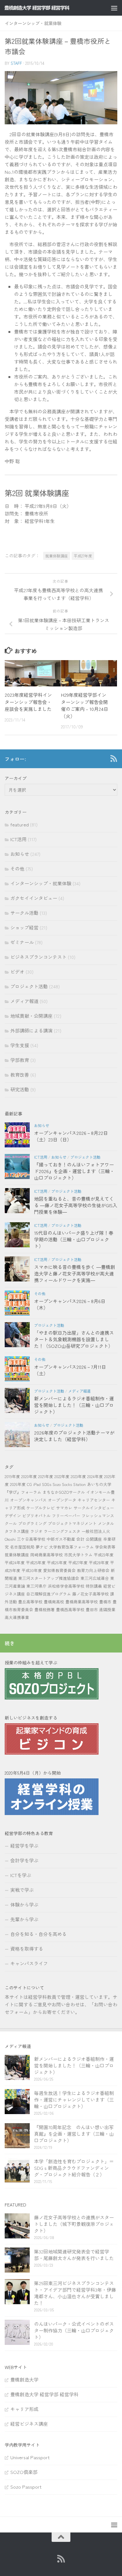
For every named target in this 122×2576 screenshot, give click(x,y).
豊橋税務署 (45, 1609)
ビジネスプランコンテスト (38, 957)
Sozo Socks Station (69, 1484)
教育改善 (20, 1075)
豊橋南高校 (54, 1602)
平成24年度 (15, 1562)
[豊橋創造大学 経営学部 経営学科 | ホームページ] (48, 8)
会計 (80, 1539)
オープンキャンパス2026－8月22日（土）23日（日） (71, 1136)
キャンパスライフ (29, 1963)
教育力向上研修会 (93, 1570)
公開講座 (94, 1539)
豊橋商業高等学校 (82, 1602)
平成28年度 (99, 1562)
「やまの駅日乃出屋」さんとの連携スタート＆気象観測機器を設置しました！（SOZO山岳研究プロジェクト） (74, 1339)
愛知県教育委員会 (59, 1570)
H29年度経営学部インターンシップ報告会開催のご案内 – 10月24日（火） (85, 705)
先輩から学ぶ (24, 1919)
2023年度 (78, 1476)
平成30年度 (32, 1570)
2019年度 (12, 1476)
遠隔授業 (107, 1609)
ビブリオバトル (36, 1516)
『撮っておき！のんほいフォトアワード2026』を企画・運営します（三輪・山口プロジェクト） (74, 1171)
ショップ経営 (24, 927)
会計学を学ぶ (24, 1860)
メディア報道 (24, 1001)
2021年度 (46, 1476)
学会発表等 (105, 1547)
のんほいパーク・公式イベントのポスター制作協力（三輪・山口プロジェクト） (74, 2330)
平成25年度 (36, 1562)
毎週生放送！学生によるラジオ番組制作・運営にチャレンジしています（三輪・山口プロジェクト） (74, 2100)
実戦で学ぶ (22, 1890)
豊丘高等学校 (30, 1602)
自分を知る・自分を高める (38, 1934)
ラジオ (36, 1531)
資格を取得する (27, 1949)
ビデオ (17, 972)
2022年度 (62, 1476)
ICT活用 (18, 839)
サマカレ (64, 1508)
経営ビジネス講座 (29, 2424)
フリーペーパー (66, 1516)
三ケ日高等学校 (31, 1539)
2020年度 (29, 1476)
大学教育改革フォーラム (71, 1547)
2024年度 (95, 1476)
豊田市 (92, 1609)
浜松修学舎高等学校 (66, 1586)
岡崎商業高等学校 (47, 1555)
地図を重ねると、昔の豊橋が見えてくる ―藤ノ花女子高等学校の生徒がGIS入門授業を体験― (76, 1205)
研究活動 (20, 1089)
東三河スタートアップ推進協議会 (49, 1578)
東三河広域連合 (95, 1578)
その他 (17, 869)
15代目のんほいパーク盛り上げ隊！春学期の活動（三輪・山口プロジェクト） (74, 1239)
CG (29, 1484)
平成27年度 (83, 556)
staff (16, 63)
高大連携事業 (17, 1617)
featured (20, 824)
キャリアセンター (94, 1500)
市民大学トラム (78, 1555)
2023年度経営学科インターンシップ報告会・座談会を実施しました (28, 702)
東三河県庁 (36, 1586)
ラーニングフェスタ (62, 1531)
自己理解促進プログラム (49, 1594)
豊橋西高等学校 (70, 1609)
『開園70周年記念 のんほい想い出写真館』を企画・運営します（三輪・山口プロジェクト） (74, 2134)
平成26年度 (57, 1562)
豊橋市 (105, 1602)
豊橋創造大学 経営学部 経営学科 (44, 2394)
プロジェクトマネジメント (72, 1523)
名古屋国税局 (22, 1547)
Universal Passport (30, 2457)
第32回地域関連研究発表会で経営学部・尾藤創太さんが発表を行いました (74, 2255)
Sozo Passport (26, 2487)
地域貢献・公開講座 (31, 1016)
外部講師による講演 (31, 1030)
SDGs (47, 1484)
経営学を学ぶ (24, 1846)
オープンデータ (62, 1500)
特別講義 (94, 1586)
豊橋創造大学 (24, 2379)
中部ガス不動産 (61, 1539)
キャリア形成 (24, 2409)
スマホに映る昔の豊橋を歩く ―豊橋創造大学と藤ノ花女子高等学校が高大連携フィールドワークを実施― (75, 1273)
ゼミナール (22, 942)
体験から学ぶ (24, 1904)
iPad (37, 1484)
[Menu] (114, 8)
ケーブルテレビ (41, 1508)
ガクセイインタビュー (34, 898)
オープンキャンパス (28, 1500)
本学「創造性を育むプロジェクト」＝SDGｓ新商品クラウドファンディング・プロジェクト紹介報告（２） (74, 2168)
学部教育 (20, 1060)
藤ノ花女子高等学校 (91, 1594)
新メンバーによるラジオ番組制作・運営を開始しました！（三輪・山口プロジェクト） (74, 1405)
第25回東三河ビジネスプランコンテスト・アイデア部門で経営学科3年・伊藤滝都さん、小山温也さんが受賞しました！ (75, 2293)
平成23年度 (104, 1555)
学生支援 (20, 1045)
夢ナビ (42, 1547)
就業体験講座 (57, 556)
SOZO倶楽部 (24, 2472)
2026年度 (18, 1484)
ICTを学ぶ (21, 1875)
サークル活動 (24, 913)
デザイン (13, 1516)
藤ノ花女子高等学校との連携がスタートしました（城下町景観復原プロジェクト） (74, 2224)
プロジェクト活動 (29, 986)
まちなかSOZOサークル (64, 1492)
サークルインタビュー (94, 1508)
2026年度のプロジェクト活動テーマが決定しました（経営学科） (74, 1436)
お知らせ (20, 854)
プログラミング (32, 1523)
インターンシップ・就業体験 (33, 23)
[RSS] (114, 758)
